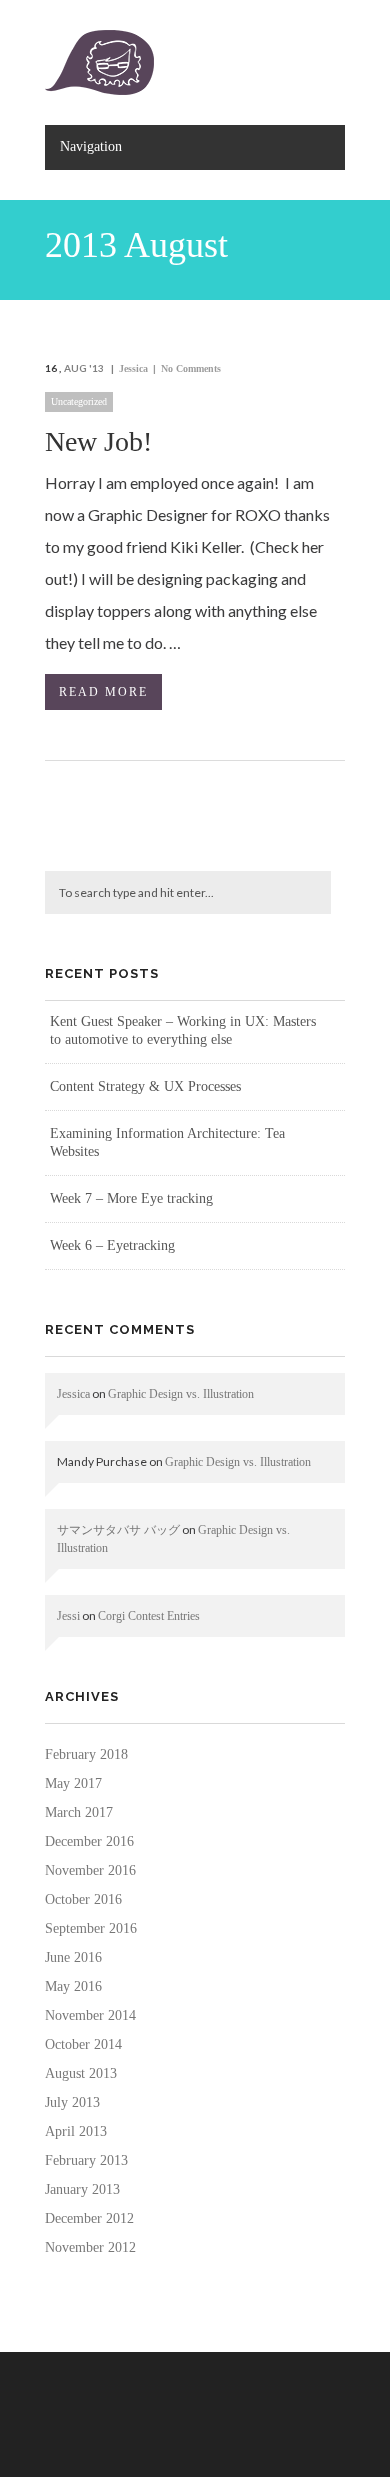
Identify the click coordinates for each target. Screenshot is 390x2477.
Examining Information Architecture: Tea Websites (167, 1142)
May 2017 (73, 1783)
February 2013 (86, 2160)
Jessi (68, 1616)
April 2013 (76, 2131)
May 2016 (73, 1986)
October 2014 (83, 2044)
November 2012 (90, 2247)
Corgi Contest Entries (149, 1616)
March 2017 (79, 1812)
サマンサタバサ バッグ (118, 1530)
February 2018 (86, 1754)
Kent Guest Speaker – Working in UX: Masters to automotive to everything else (183, 1030)
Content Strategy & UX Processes (145, 1086)
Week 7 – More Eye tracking (131, 1198)
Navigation (91, 146)
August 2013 (81, 2073)
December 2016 (89, 1841)
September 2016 (91, 1928)
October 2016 (83, 1899)
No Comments (191, 368)
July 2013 (72, 2102)
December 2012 (89, 2218)
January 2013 (82, 2189)
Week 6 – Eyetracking (112, 1245)
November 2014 (90, 2015)
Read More (103, 692)
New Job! (98, 441)
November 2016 (90, 1870)
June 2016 (73, 1957)
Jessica (133, 368)
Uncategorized (79, 401)
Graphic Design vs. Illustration (181, 1394)
